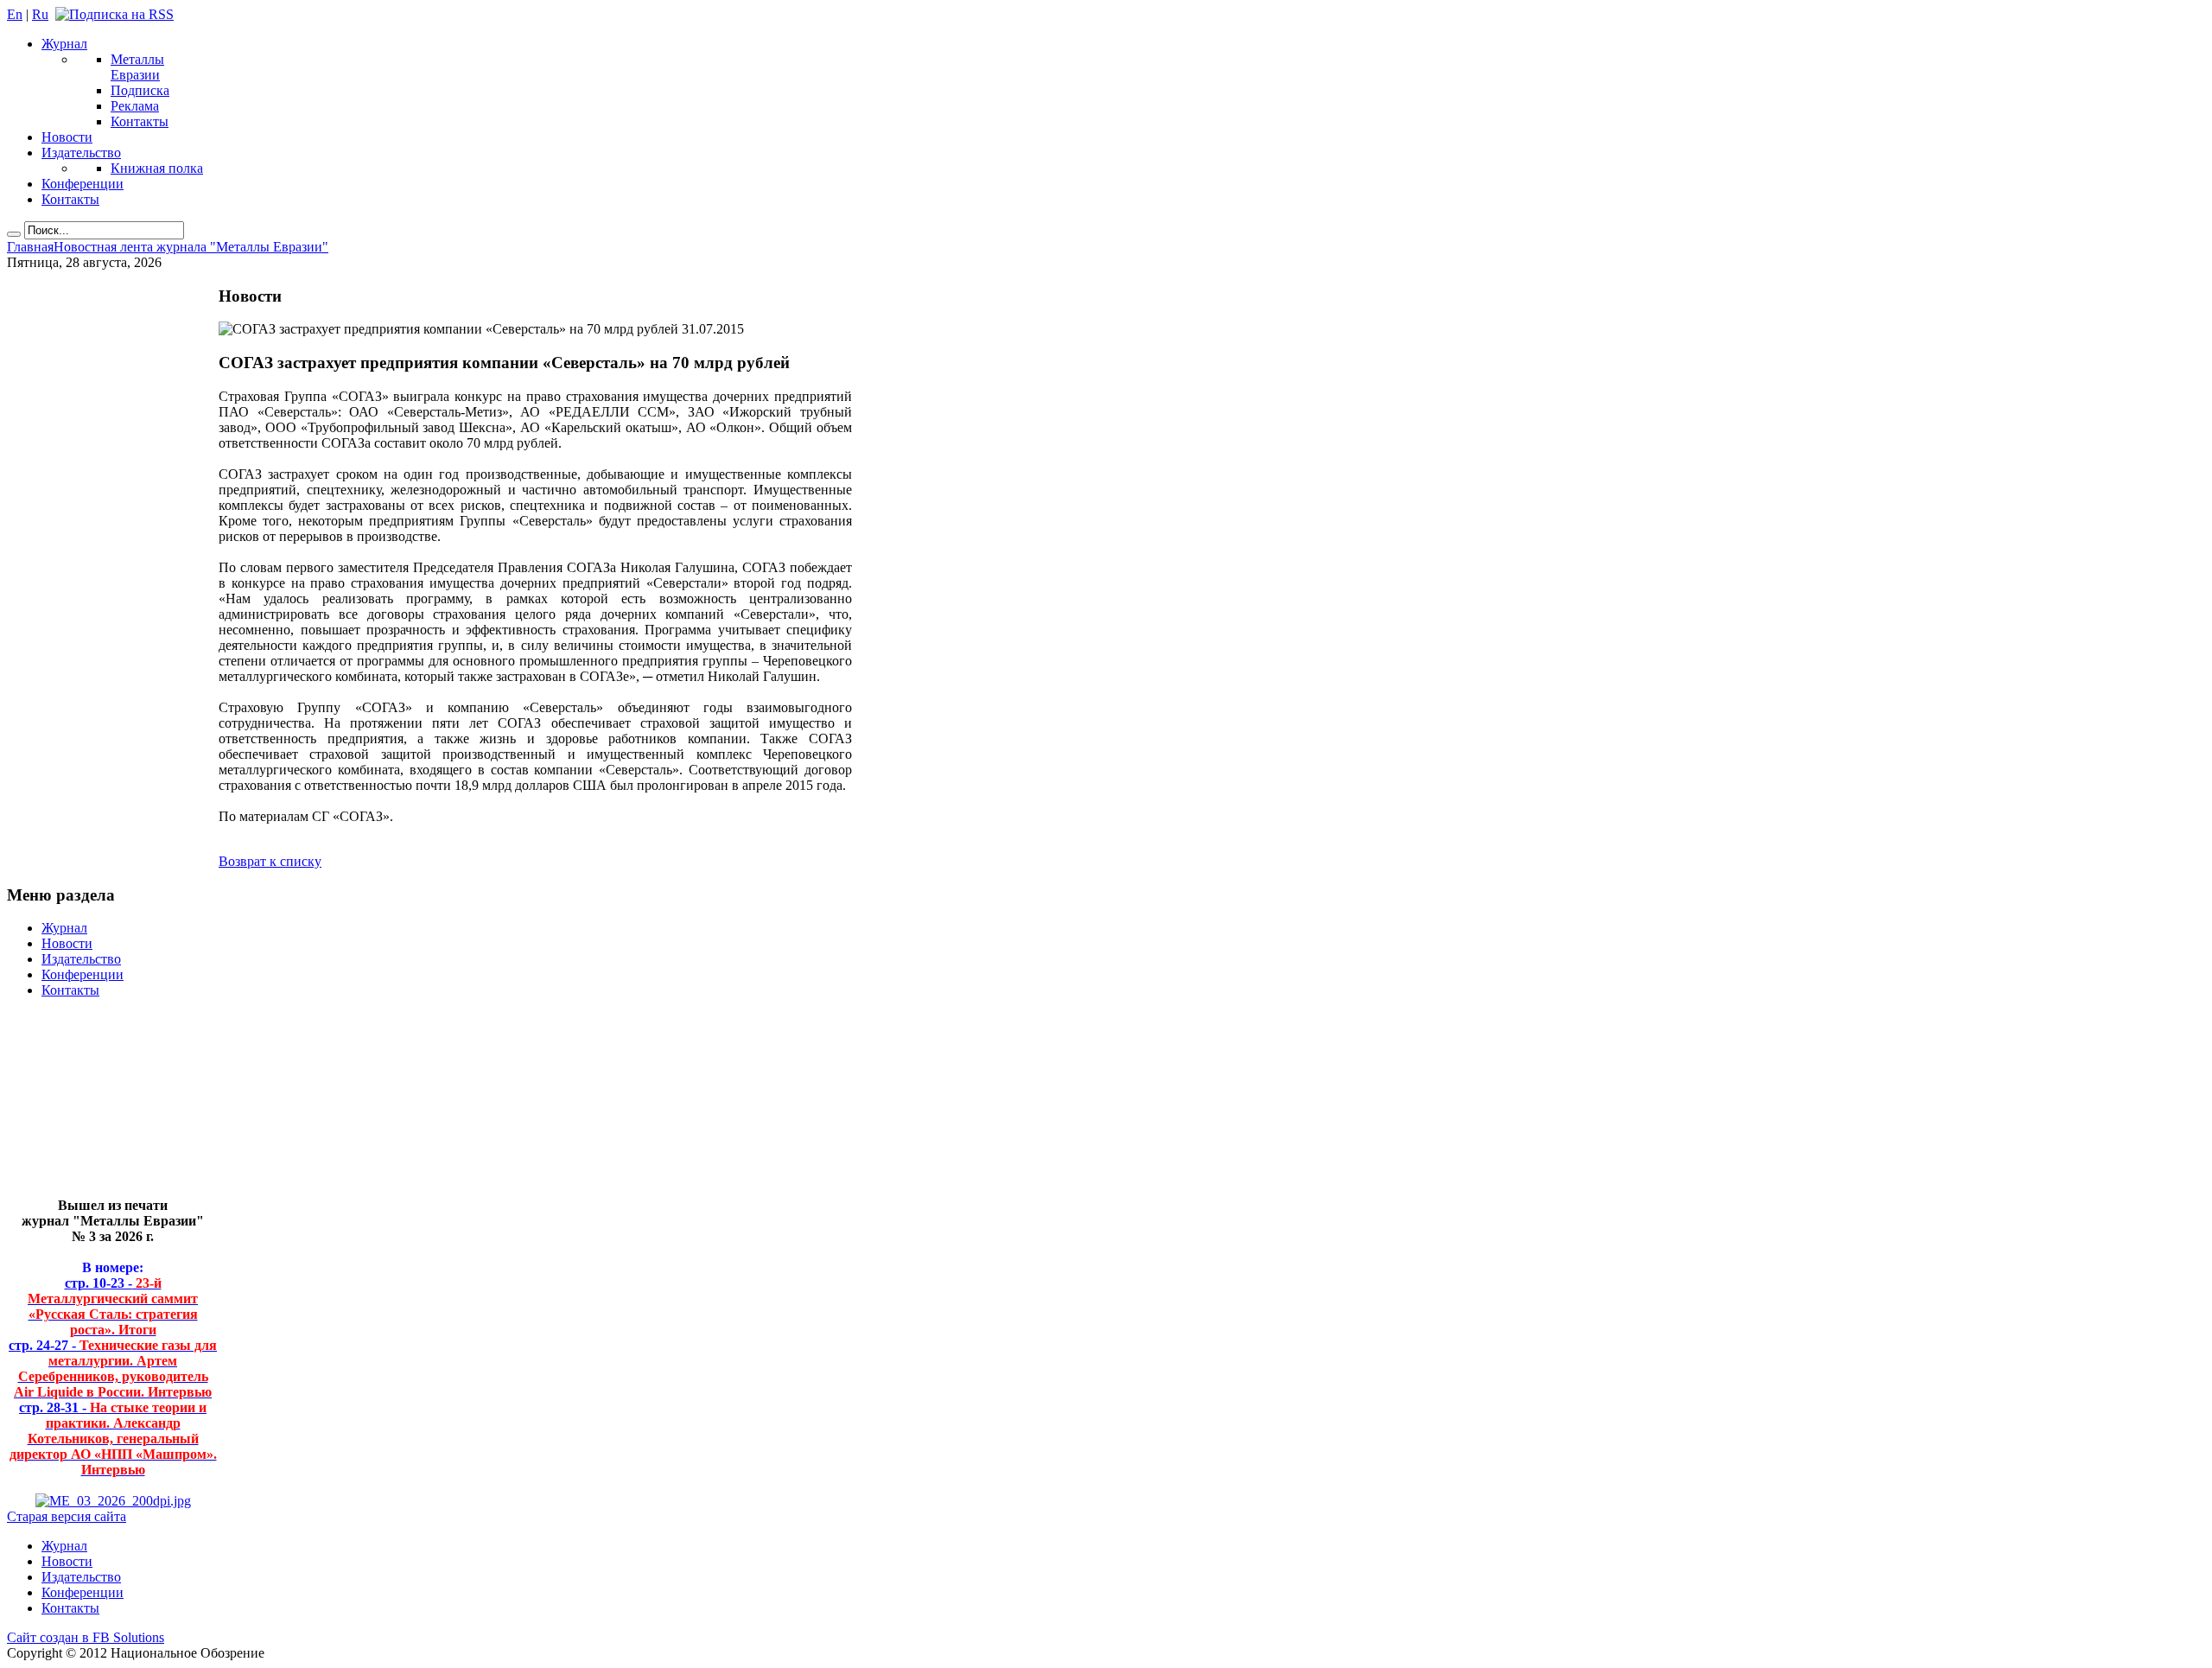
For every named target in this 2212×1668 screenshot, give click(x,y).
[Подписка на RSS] (114, 14)
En (15, 14)
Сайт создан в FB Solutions (86, 1637)
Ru (40, 14)
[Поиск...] (14, 234)
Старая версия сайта (67, 1516)
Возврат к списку (270, 861)
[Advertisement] (100, 1105)
